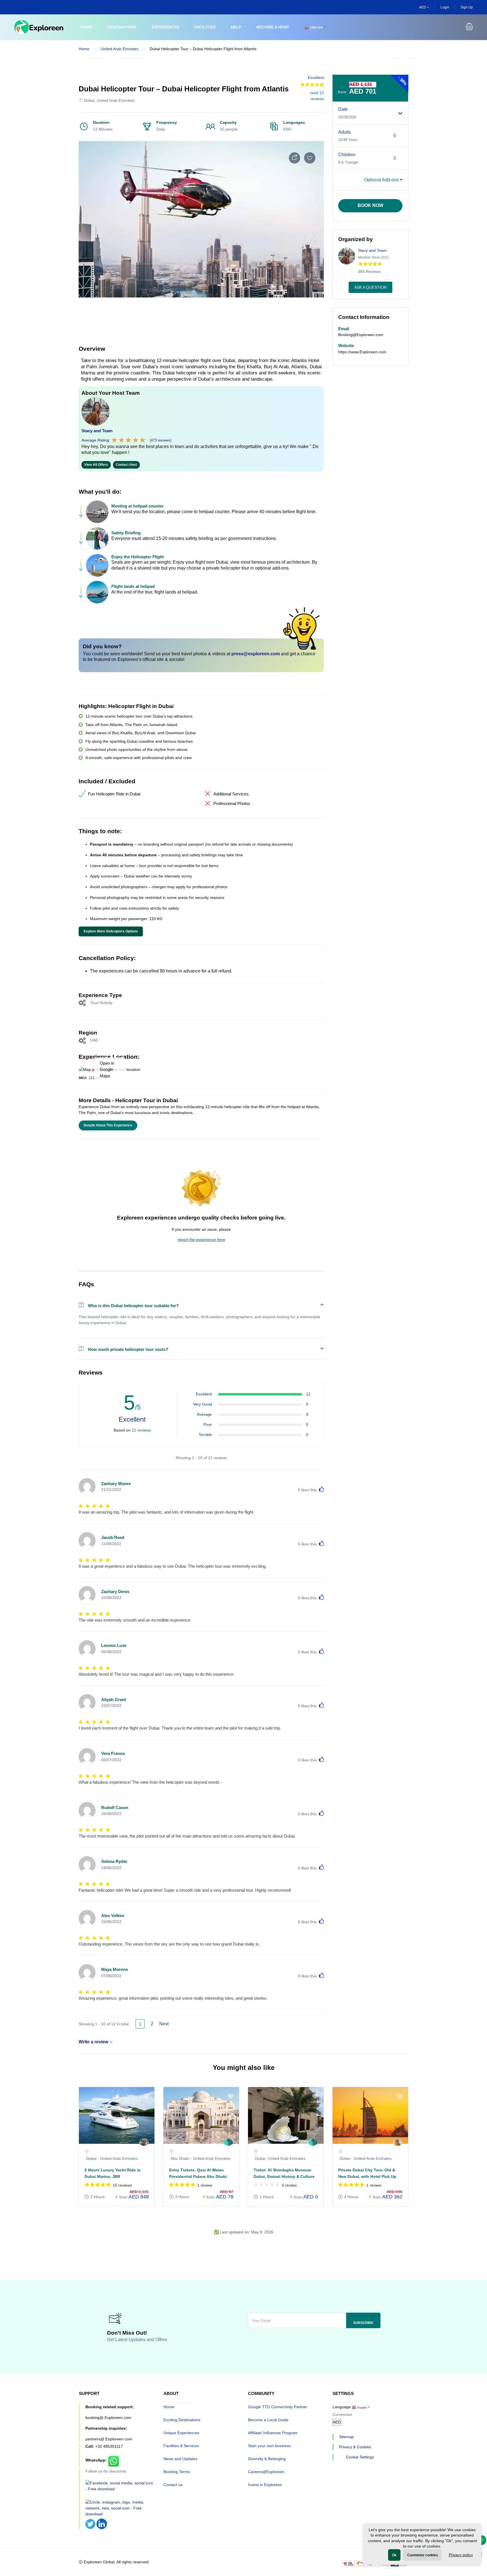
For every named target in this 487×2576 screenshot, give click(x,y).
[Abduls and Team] (398, 2143)
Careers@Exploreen (266, 2472)
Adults (345, 132)
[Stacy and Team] (144, 2143)
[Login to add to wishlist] (310, 158)
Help (236, 27)
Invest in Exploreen (265, 2485)
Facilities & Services (181, 2446)
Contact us (173, 2485)
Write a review (93, 2042)
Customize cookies (423, 2555)
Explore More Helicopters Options (111, 931)
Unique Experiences (181, 2433)
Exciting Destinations (182, 2420)
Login (445, 7)
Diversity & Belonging (267, 2459)
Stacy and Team (97, 431)
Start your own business (269, 2446)
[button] (469, 27)
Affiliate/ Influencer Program (273, 2433)
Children (347, 155)
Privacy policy (461, 2555)
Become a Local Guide (268, 2420)
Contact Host (126, 465)
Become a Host (273, 27)
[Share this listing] (295, 158)
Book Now (370, 205)
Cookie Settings (360, 2457)
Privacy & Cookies (355, 2447)
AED (423, 7)
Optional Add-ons (382, 180)
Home (86, 27)
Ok (394, 2555)
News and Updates (180, 2459)
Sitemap (346, 2437)
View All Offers (96, 465)
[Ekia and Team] (228, 2143)
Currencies (342, 2414)
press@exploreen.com (256, 654)
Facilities (205, 27)
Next (164, 2024)
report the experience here (201, 1240)
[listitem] (117, 2150)
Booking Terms (177, 2472)
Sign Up (467, 7)
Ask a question (370, 287)
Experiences (165, 27)
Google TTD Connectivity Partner (278, 2407)
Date (343, 109)
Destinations (122, 27)
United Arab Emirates (119, 49)
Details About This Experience (108, 1125)
